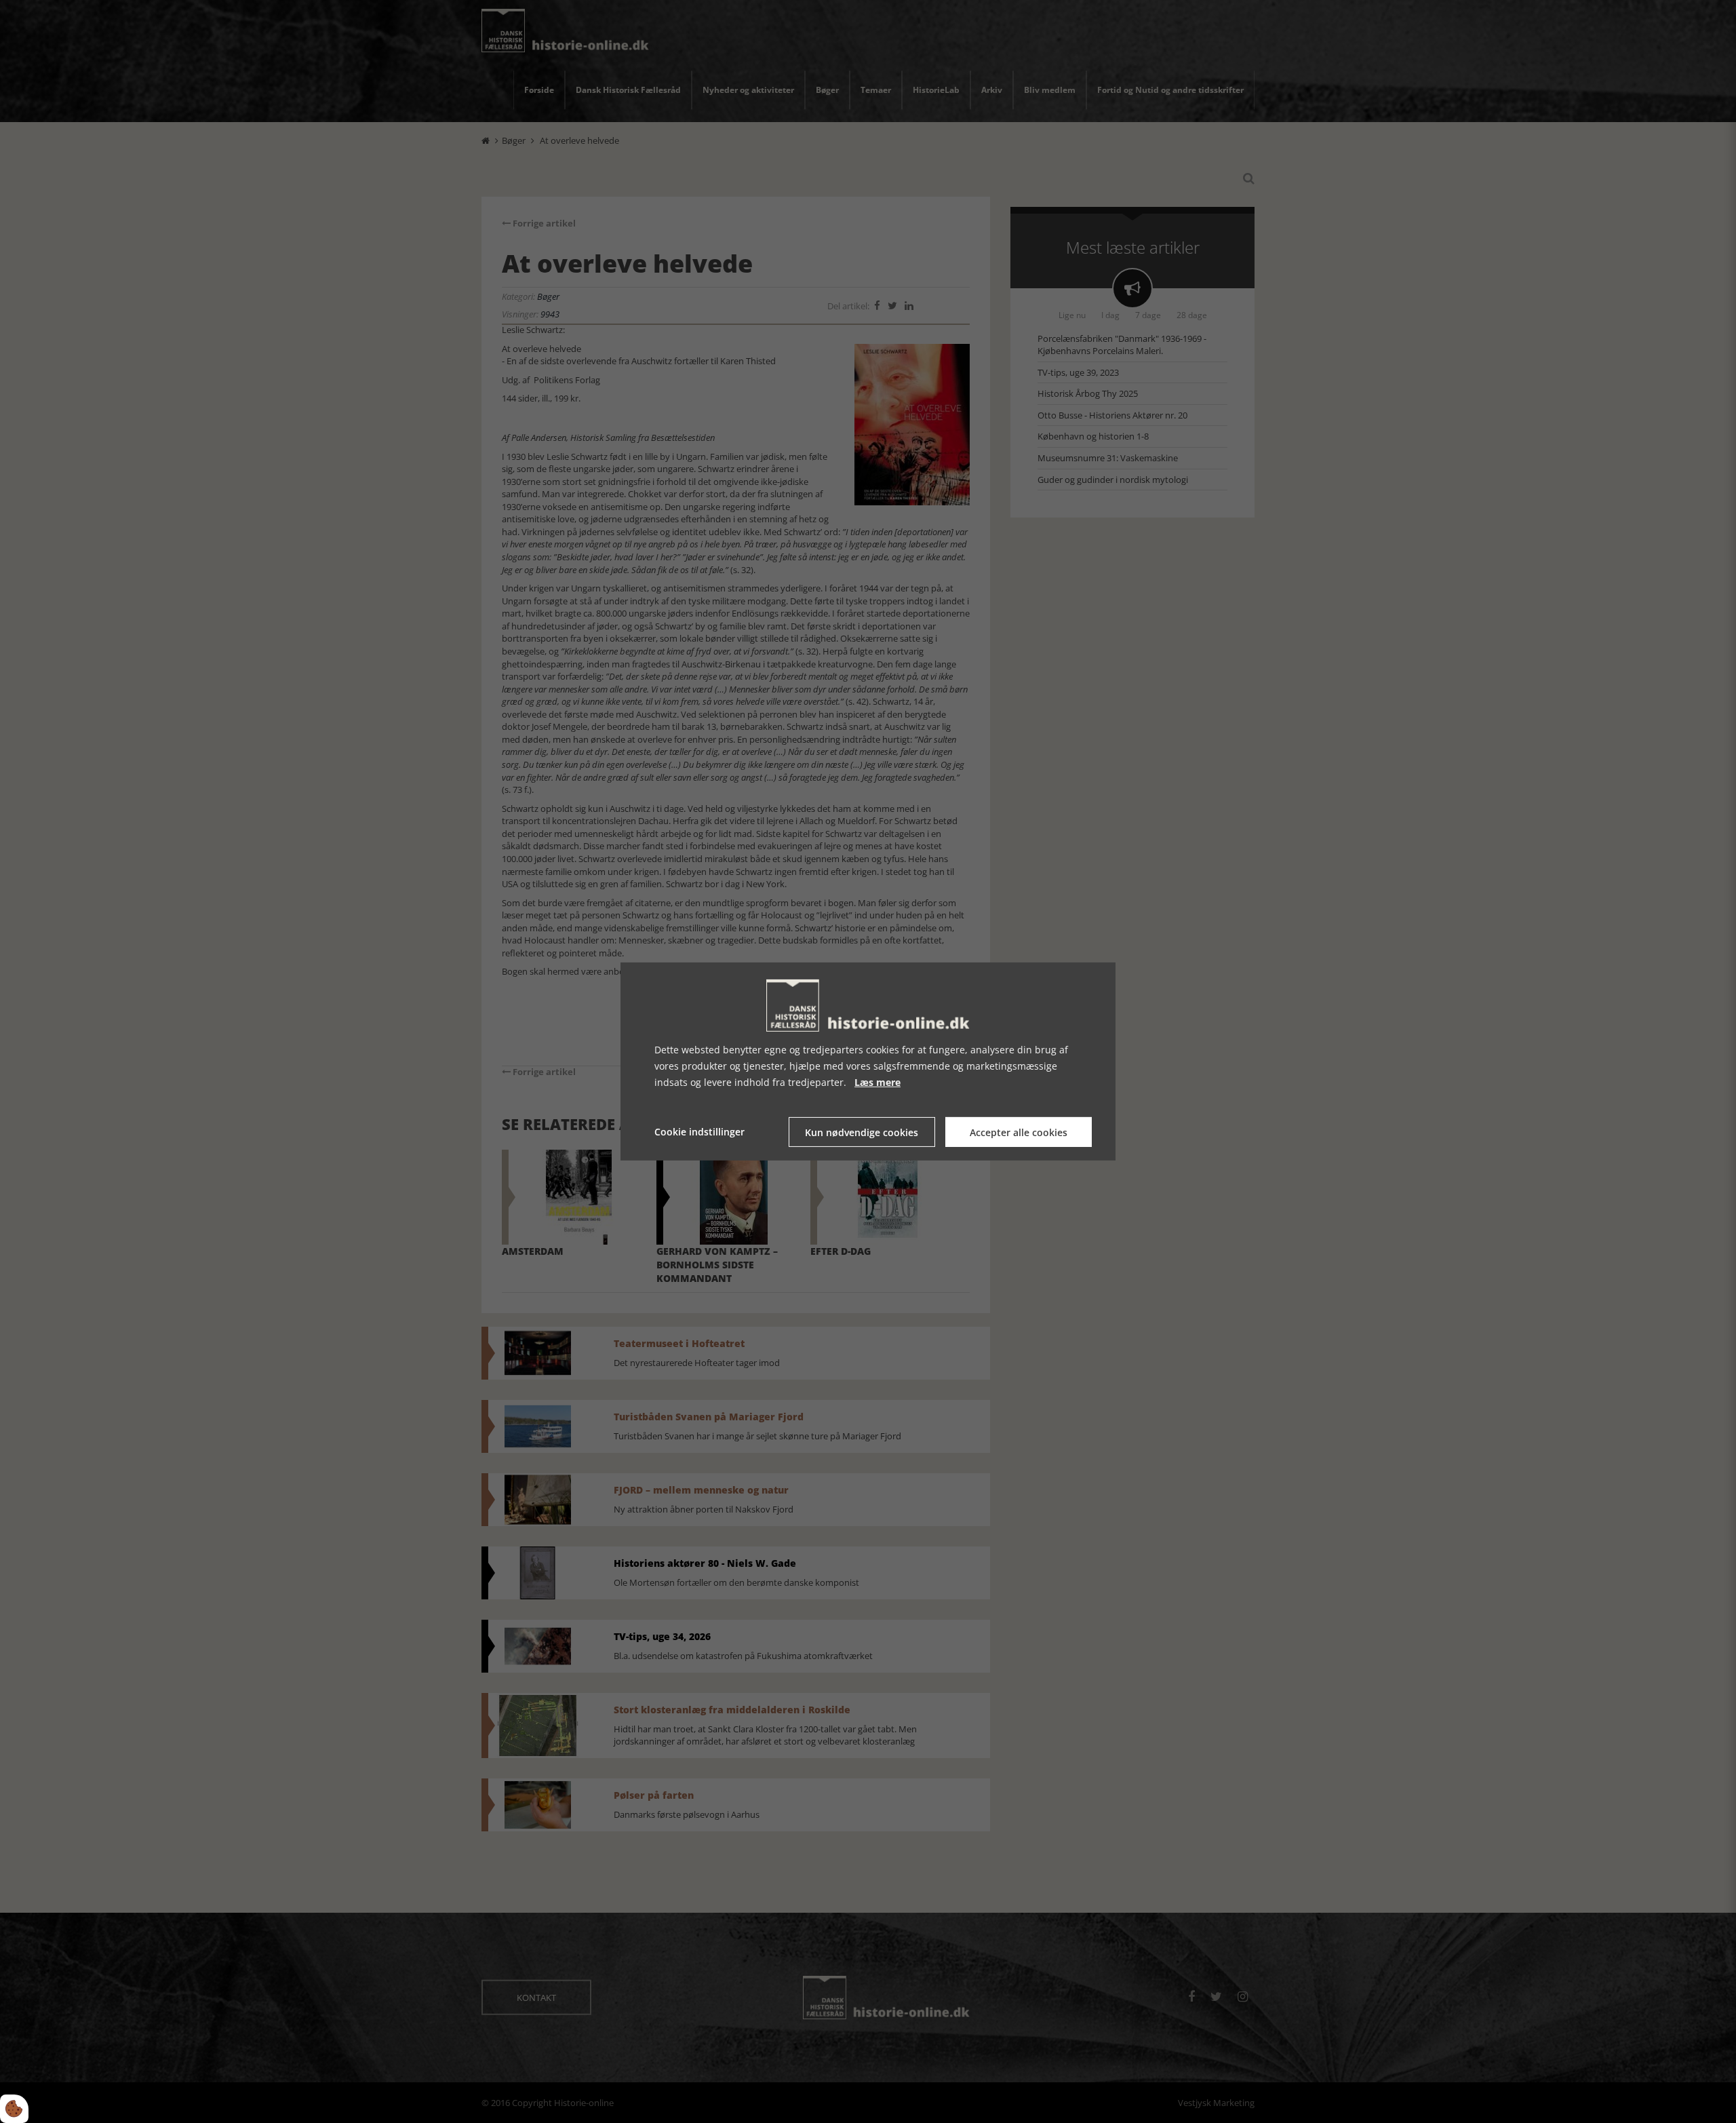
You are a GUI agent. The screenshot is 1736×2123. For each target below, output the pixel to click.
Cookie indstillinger (699, 1132)
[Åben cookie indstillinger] (14, 2109)
